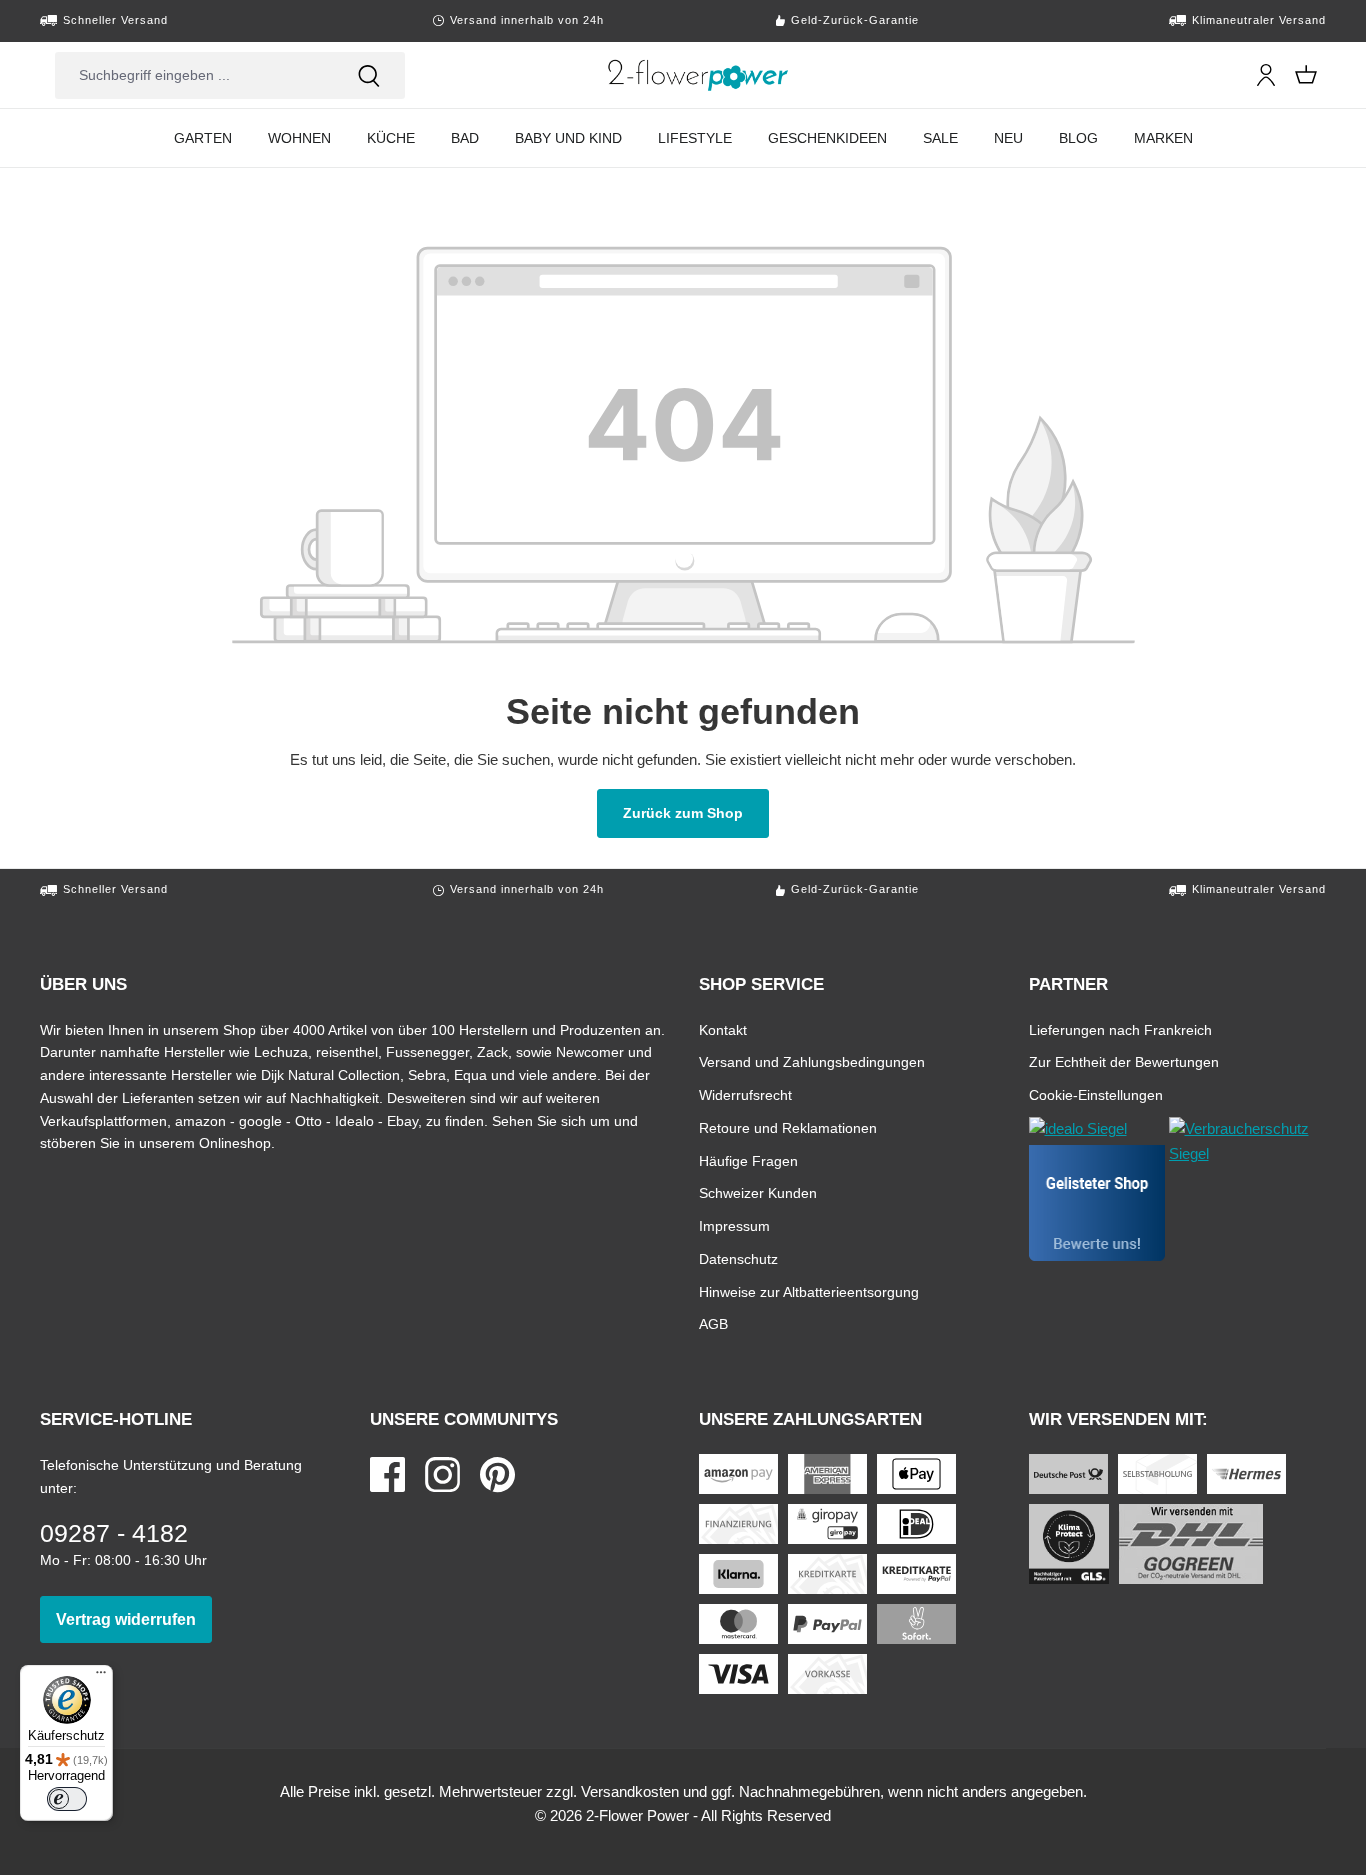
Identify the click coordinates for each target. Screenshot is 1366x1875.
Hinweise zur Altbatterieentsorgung (809, 1291)
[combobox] (194, 75)
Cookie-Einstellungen (1096, 1094)
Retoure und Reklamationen (788, 1127)
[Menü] (101, 1677)
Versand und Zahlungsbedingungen (812, 1061)
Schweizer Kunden (758, 1192)
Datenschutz (738, 1258)
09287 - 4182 (114, 1533)
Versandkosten (630, 1791)
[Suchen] (369, 75)
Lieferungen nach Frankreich (1120, 1029)
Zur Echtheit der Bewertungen (1124, 1061)
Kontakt (723, 1029)
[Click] (698, 75)
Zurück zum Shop (696, 812)
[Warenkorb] (1306, 75)
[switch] (67, 1799)
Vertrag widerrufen (134, 1619)
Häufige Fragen (748, 1160)
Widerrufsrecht (745, 1094)
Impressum (734, 1225)
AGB (713, 1323)
